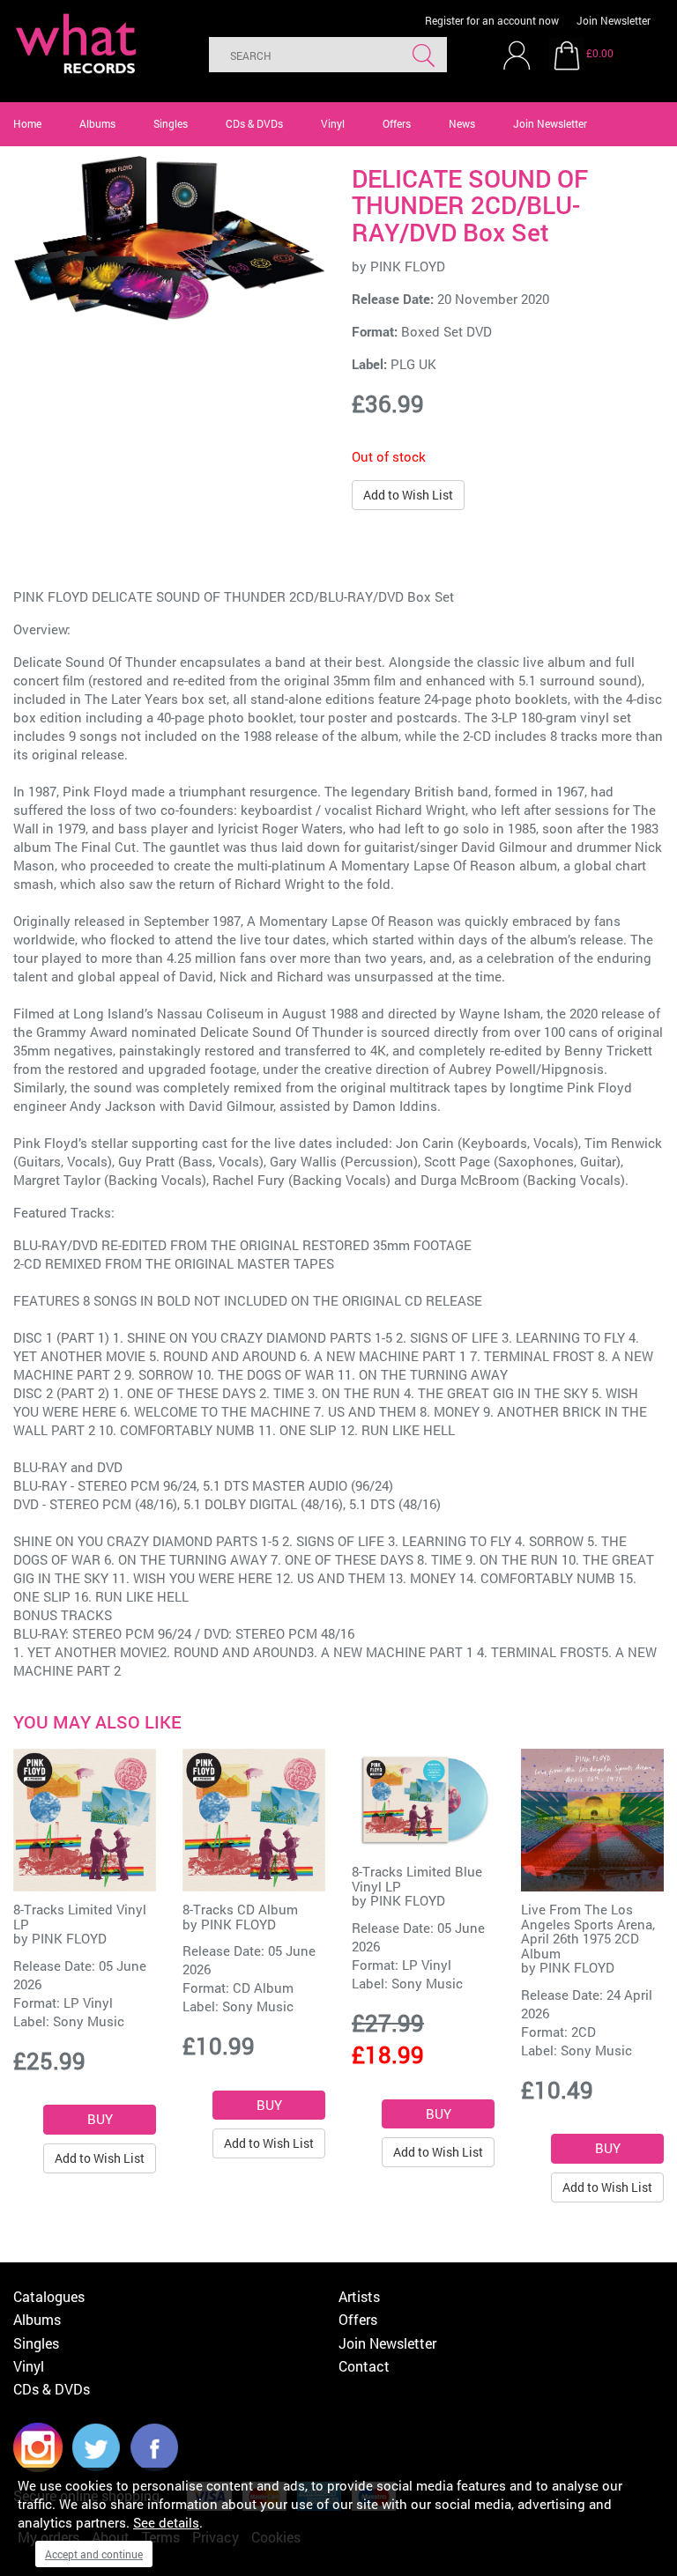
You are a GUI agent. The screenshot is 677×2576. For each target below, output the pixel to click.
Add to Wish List (408, 495)
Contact (364, 2366)
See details (166, 2522)
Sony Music (89, 2021)
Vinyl (333, 123)
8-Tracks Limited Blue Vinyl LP (417, 1879)
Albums (97, 123)
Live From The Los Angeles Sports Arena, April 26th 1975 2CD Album (588, 1931)
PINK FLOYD (408, 266)
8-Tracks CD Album (240, 1909)
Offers (397, 123)
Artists (359, 2296)
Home (27, 123)
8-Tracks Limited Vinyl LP (80, 1917)
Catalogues (49, 2296)
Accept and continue (94, 2554)
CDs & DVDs (254, 123)
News (462, 123)
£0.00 (600, 53)
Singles (171, 123)
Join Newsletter (614, 20)
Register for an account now (492, 20)
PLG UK (413, 364)
